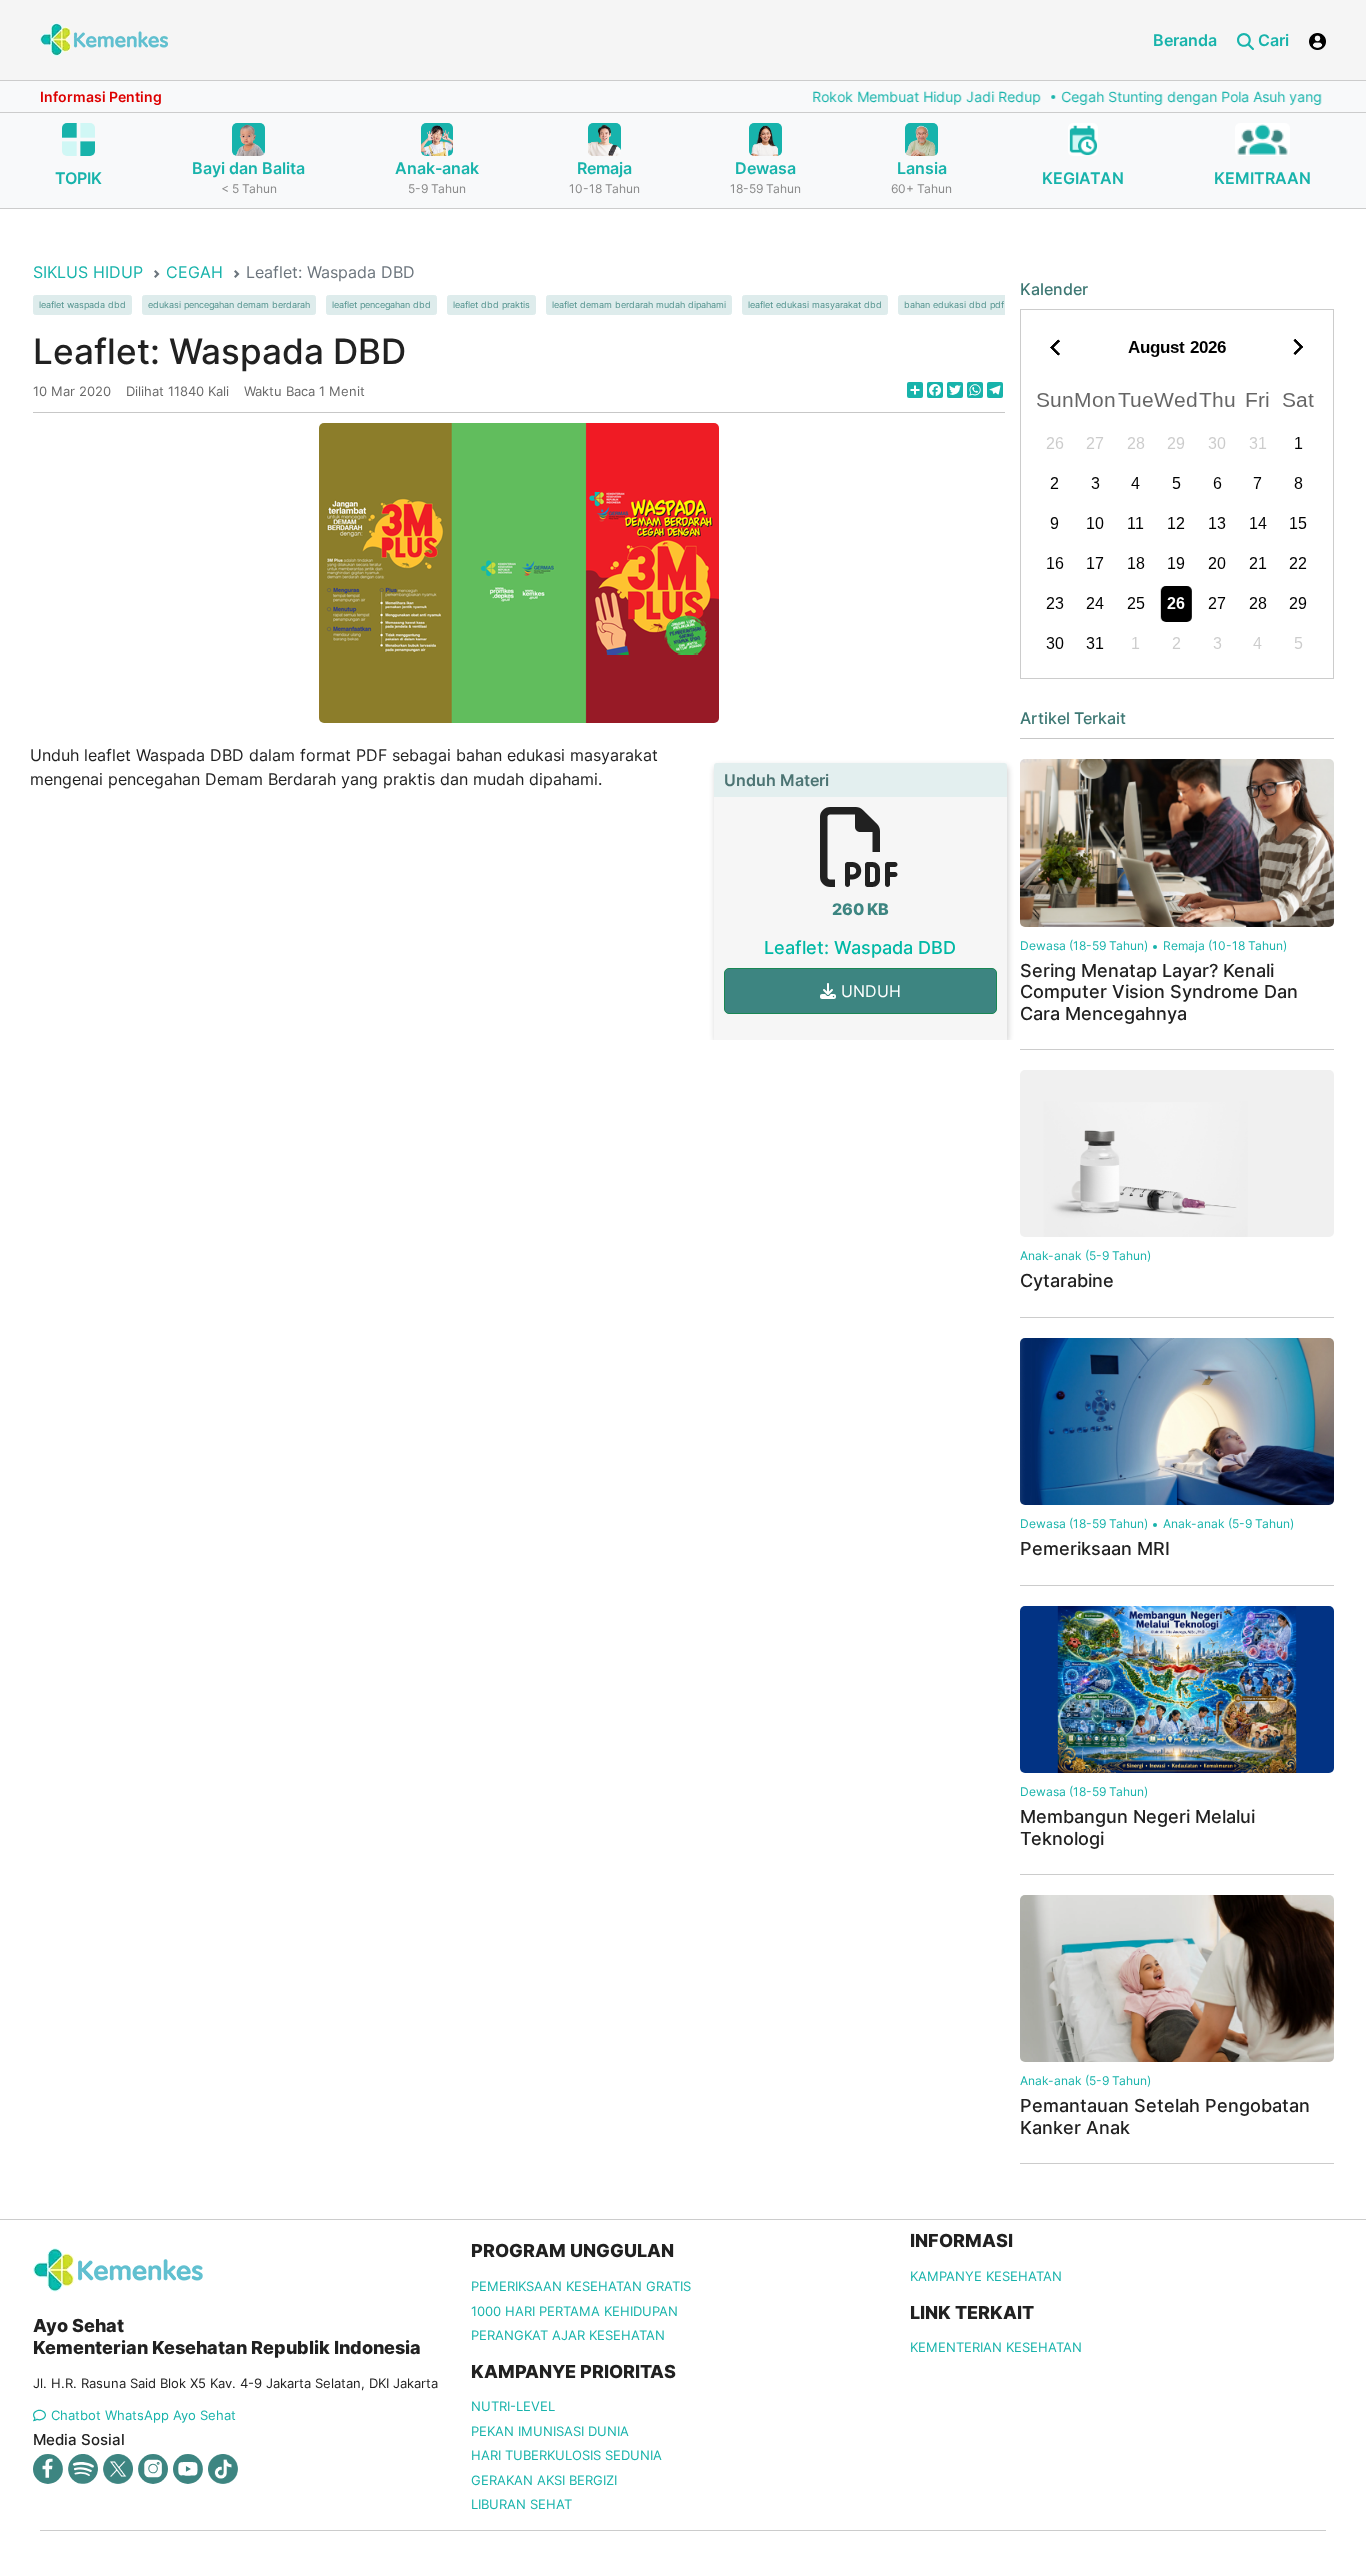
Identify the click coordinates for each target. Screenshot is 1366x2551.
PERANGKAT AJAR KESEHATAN (568, 2335)
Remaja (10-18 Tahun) (1225, 945)
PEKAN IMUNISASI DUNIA (550, 2431)
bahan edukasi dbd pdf (954, 305)
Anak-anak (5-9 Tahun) (1085, 1255)
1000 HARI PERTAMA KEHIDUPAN (574, 2311)
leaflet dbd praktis (491, 305)
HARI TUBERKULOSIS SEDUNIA (566, 2455)
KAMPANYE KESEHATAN (986, 2276)
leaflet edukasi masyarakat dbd (815, 305)
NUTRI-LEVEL (513, 2406)
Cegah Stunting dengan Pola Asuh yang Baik (1159, 96)
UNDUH (868, 991)
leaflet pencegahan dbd (381, 305)
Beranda (1185, 40)
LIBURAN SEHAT (521, 2504)
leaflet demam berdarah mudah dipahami (639, 305)
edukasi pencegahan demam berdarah (229, 305)
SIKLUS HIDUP (88, 272)
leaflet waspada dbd (82, 305)
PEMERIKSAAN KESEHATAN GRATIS (581, 2286)
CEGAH (194, 272)
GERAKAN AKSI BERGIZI (544, 2480)
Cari (1271, 40)
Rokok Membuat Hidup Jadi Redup (878, 96)
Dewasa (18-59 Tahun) (1084, 945)
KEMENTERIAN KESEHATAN (996, 2347)
